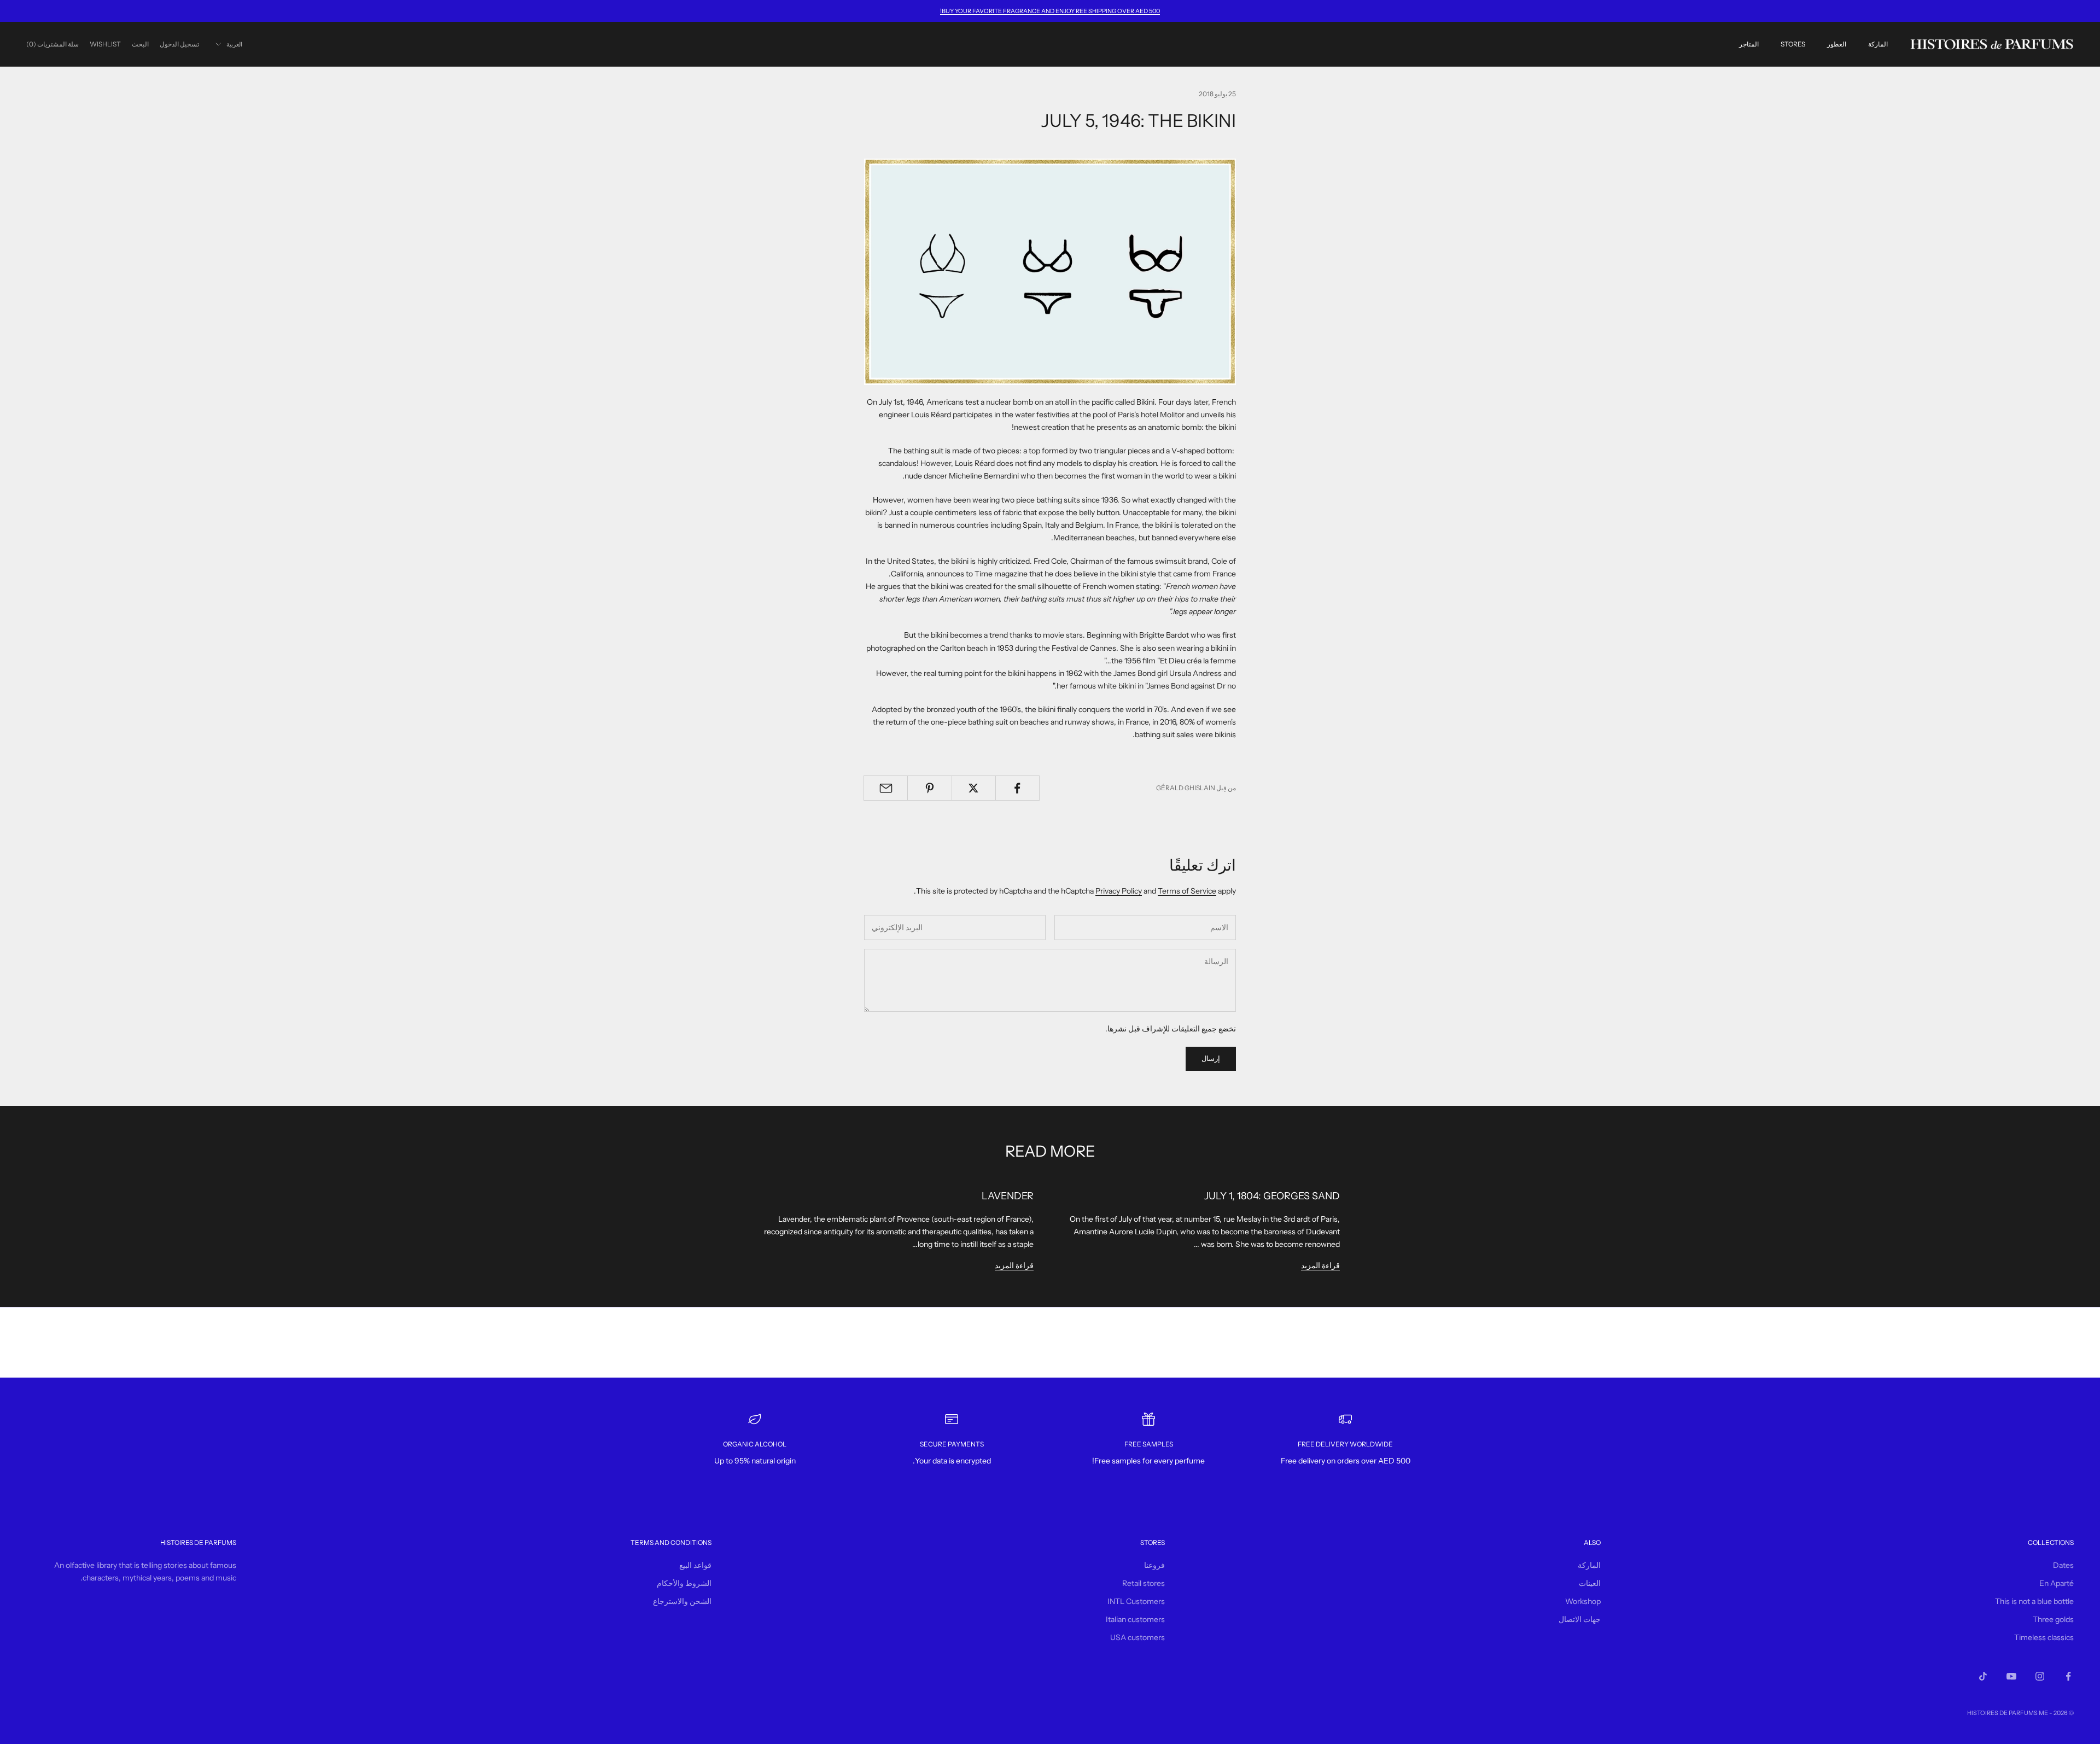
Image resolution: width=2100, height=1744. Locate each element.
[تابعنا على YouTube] (2011, 1676)
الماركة (1878, 44)
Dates (2063, 1565)
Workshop (1583, 1601)
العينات (1590, 1583)
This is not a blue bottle (2034, 1601)
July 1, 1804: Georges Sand (1272, 1196)
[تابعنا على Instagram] (2040, 1676)
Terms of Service (1187, 891)
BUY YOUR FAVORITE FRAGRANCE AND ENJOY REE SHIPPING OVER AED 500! (1050, 11)
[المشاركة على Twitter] (974, 788)
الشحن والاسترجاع (682, 1601)
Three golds (2053, 1619)
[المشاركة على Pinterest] (929, 788)
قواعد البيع (695, 1565)
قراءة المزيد (1320, 1265)
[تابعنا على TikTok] (1983, 1676)
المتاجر (1749, 44)
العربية (234, 44)
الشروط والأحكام (684, 1583)
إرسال (1211, 1058)
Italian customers (1135, 1619)
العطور (1837, 44)
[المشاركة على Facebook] (1017, 788)
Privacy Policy (1119, 891)
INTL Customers (1136, 1601)
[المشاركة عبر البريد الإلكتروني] (886, 788)
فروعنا (1154, 1565)
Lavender (1008, 1196)
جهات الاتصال (1580, 1619)
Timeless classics (2044, 1637)
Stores (1793, 44)
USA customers (1137, 1637)
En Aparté (2057, 1583)
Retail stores (1144, 1583)
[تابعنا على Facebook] (2068, 1676)
